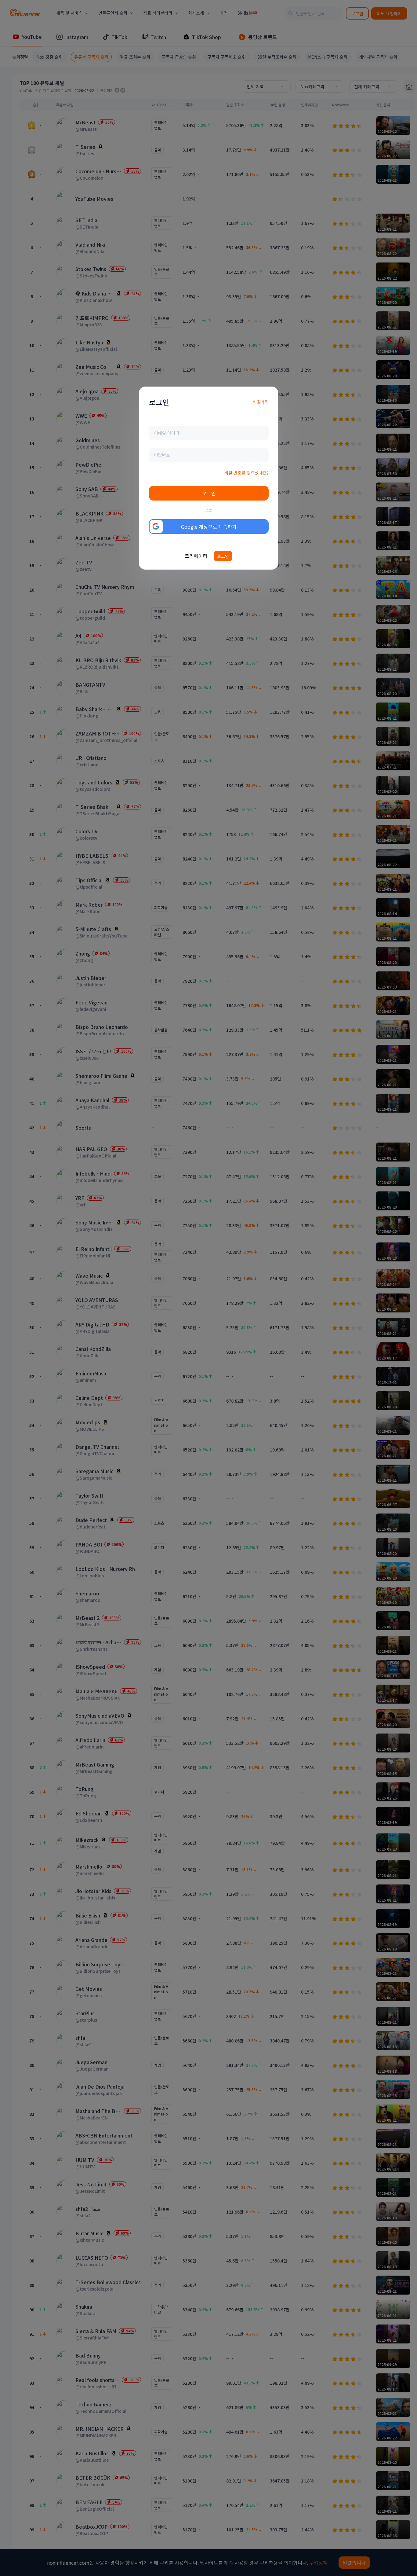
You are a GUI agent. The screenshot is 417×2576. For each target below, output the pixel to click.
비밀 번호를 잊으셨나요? (247, 473)
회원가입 (261, 402)
